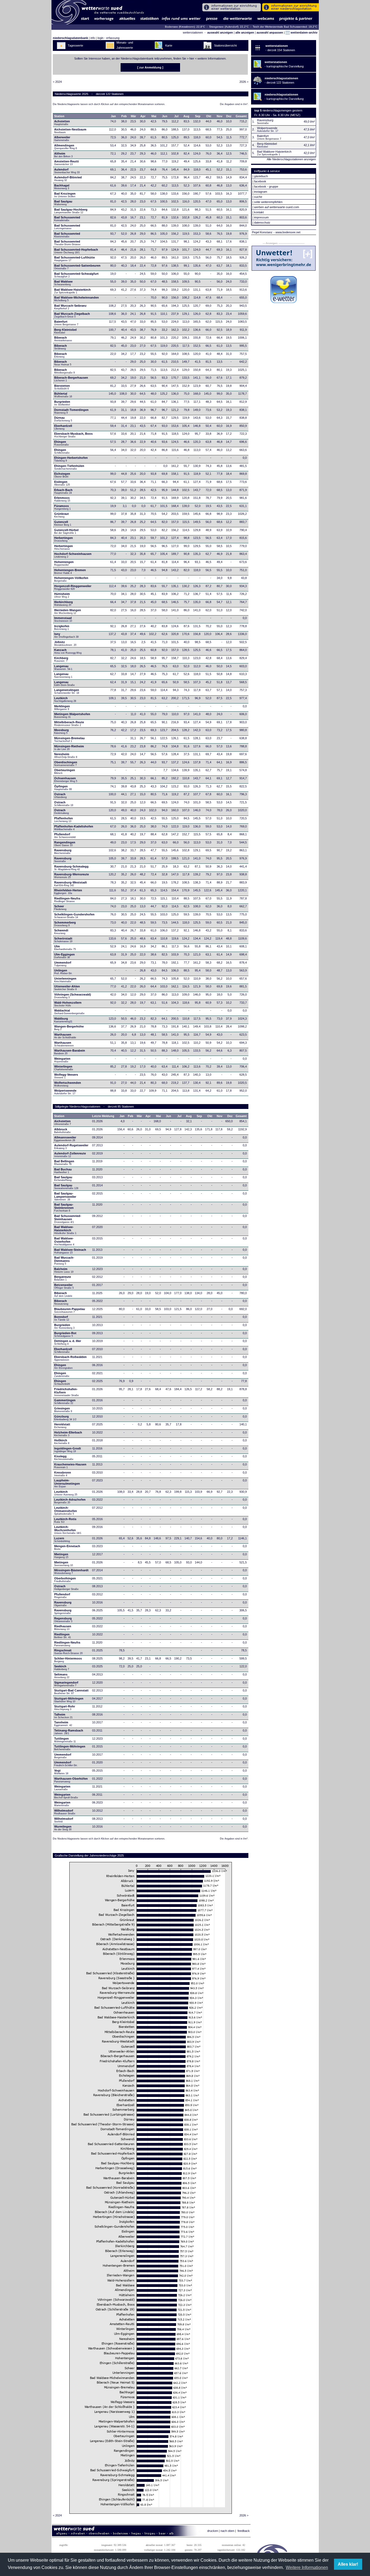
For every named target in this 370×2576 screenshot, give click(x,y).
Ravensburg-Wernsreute (72, 876)
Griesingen (63, 1410)
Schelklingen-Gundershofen (74, 916)
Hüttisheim (62, 595)
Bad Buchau (63, 1171)
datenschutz (262, 222)
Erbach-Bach (63, 491)
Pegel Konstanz (262, 232)
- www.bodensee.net (287, 232)
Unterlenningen (65, 980)
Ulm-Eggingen (64, 956)
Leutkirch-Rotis (65, 1520)
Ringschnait (68, 1652)
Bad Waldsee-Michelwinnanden (77, 299)
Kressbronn (63, 1474)
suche (258, 197)
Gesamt (241, 116)
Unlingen (63, 972)
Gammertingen (65, 1402)
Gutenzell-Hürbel (66, 531)
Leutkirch (65, 699)
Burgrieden (62, 403)
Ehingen (61, 443)
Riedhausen (63, 1628)
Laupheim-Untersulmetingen (67, 1483)
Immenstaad (63, 619)
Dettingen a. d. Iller (68, 1342)
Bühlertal (63, 395)
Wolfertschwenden (68, 1084)
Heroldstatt (62, 1426)
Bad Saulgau (63, 203)
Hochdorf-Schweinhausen (73, 555)
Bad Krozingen (65, 195)
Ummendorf (63, 964)
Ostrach (60, 796)
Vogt (61, 1772)
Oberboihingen (65, 1580)
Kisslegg (64, 1458)
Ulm (65, 948)
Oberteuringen (65, 771)
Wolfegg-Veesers (66, 1076)
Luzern (62, 1540)
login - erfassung (108, 38)
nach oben (227, 2531)
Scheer (60, 908)
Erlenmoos (62, 499)
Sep (198, 116)
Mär (133, 116)
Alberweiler (62, 139)
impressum (261, 217)
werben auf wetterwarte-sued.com (277, 207)
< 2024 (57, 82)
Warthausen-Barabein (70, 1052)
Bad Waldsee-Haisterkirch (72, 291)
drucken (213, 2531)
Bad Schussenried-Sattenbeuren (77, 267)
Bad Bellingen (64, 1163)
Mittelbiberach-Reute (69, 724)
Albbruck (62, 1131)
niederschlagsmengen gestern (282, 110)
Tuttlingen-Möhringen (70, 1748)
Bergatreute (63, 1278)
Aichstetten (63, 1122)
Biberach (63, 339)
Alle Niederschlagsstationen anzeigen (291, 159)
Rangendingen (65, 844)
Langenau (63, 667)
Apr (143, 116)
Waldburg (63, 1020)
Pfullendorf (65, 836)
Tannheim (65, 1724)
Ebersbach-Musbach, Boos (73, 435)
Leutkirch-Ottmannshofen (66, 1511)
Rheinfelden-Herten (68, 892)
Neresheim (66, 755)
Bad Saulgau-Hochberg (71, 211)
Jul (176, 116)
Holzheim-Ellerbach (68, 1434)
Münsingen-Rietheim (69, 748)
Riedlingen (63, 1636)
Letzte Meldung (103, 1116)
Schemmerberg (65, 924)
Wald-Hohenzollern (68, 1004)
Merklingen (62, 708)
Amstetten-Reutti (66, 163)
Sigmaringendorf (66, 1684)
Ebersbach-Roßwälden (70, 1358)
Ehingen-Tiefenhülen (69, 467)
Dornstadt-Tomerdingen (71, 411)
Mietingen (61, 1556)
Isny (66, 635)
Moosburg (61, 731)
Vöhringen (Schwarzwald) (73, 996)
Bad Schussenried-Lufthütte (74, 259)
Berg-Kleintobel (65, 331)
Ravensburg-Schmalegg (71, 868)
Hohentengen (64, 563)
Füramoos (62, 507)
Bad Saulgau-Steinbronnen (64, 1207)
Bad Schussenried (67, 219)
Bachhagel (62, 187)
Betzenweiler (64, 1286)
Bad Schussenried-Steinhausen (68, 1219)
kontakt (259, 212)
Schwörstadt (63, 940)
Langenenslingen (67, 691)
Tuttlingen (65, 1740)
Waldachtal (69, 1012)
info (93, 38)
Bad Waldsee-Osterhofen (64, 1241)
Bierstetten (62, 387)
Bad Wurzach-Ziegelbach (72, 315)
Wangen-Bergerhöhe (69, 1028)
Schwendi (61, 932)
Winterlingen (64, 1068)
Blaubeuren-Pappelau (70, 1310)
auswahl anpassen (270, 32)
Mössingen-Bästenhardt (71, 1572)
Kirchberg (61, 659)
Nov (220, 116)
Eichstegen (62, 475)
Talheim (63, 1716)
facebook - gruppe (266, 186)
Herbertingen (64, 539)
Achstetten (62, 123)
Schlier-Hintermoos (68, 1660)
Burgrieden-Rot (65, 1334)
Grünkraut (61, 515)
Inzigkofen (62, 627)
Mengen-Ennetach (67, 1547)
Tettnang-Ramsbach (69, 1732)
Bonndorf (62, 1318)
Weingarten (62, 1060)
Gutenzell (63, 523)
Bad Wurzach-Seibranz (70, 307)
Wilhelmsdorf (65, 1812)
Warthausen (66, 1036)
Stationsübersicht (225, 45)
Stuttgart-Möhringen (69, 1700)
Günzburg (65, 1418)
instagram (261, 192)
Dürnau (63, 419)
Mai (154, 116)
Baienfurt (66, 323)
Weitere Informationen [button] (307, 2567)
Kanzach (68, 651)
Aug (186, 116)
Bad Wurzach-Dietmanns (64, 1261)
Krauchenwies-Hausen (70, 1466)
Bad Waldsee (63, 283)
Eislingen (62, 483)
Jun (165, 116)
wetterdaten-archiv (304, 32)
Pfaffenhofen (64, 820)
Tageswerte (75, 45)
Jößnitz (65, 643)
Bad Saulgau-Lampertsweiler (65, 1196)
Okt (209, 116)
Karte (169, 45)
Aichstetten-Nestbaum (70, 131)
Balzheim (64, 1270)
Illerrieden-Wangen (68, 611)
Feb (124, 116)
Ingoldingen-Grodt (68, 1450)
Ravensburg (63, 852)
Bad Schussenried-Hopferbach (76, 251)
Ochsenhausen (66, 780)
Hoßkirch (62, 1442)
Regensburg (63, 1620)
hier (192, 58)
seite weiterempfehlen (268, 202)
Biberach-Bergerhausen (71, 379)
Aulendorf (67, 171)
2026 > (244, 82)
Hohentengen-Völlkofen (71, 579)
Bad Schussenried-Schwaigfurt (76, 275)
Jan (113, 116)
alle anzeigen (245, 32)
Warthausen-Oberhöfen (71, 1780)
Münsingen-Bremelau (69, 739)
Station (59, 116)
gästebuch (261, 176)
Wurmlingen (63, 1828)
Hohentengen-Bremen (70, 571)
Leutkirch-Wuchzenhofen (68, 1530)
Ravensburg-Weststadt (71, 884)
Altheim (63, 155)
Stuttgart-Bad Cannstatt (71, 1692)
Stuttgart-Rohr (65, 1708)
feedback (244, 2531)
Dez (229, 116)
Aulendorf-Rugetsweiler (71, 1147)
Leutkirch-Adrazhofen (70, 1501)
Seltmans (62, 1676)
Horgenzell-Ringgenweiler (73, 587)
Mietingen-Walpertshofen (72, 715)
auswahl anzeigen (220, 32)
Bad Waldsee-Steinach (70, 1251)
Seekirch (62, 1668)
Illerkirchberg (64, 603)
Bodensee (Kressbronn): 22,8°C (185, 27)
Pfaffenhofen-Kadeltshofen (74, 828)
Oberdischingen (66, 764)
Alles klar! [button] (348, 2564)
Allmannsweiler (65, 1139)
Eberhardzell (63, 427)
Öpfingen (63, 788)
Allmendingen (66, 147)
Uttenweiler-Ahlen (67, 988)
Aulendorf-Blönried (68, 179)
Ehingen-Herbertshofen (71, 459)
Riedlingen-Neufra (67, 900)
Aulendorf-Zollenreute (70, 1155)
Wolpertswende (65, 1092)
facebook (260, 181)
